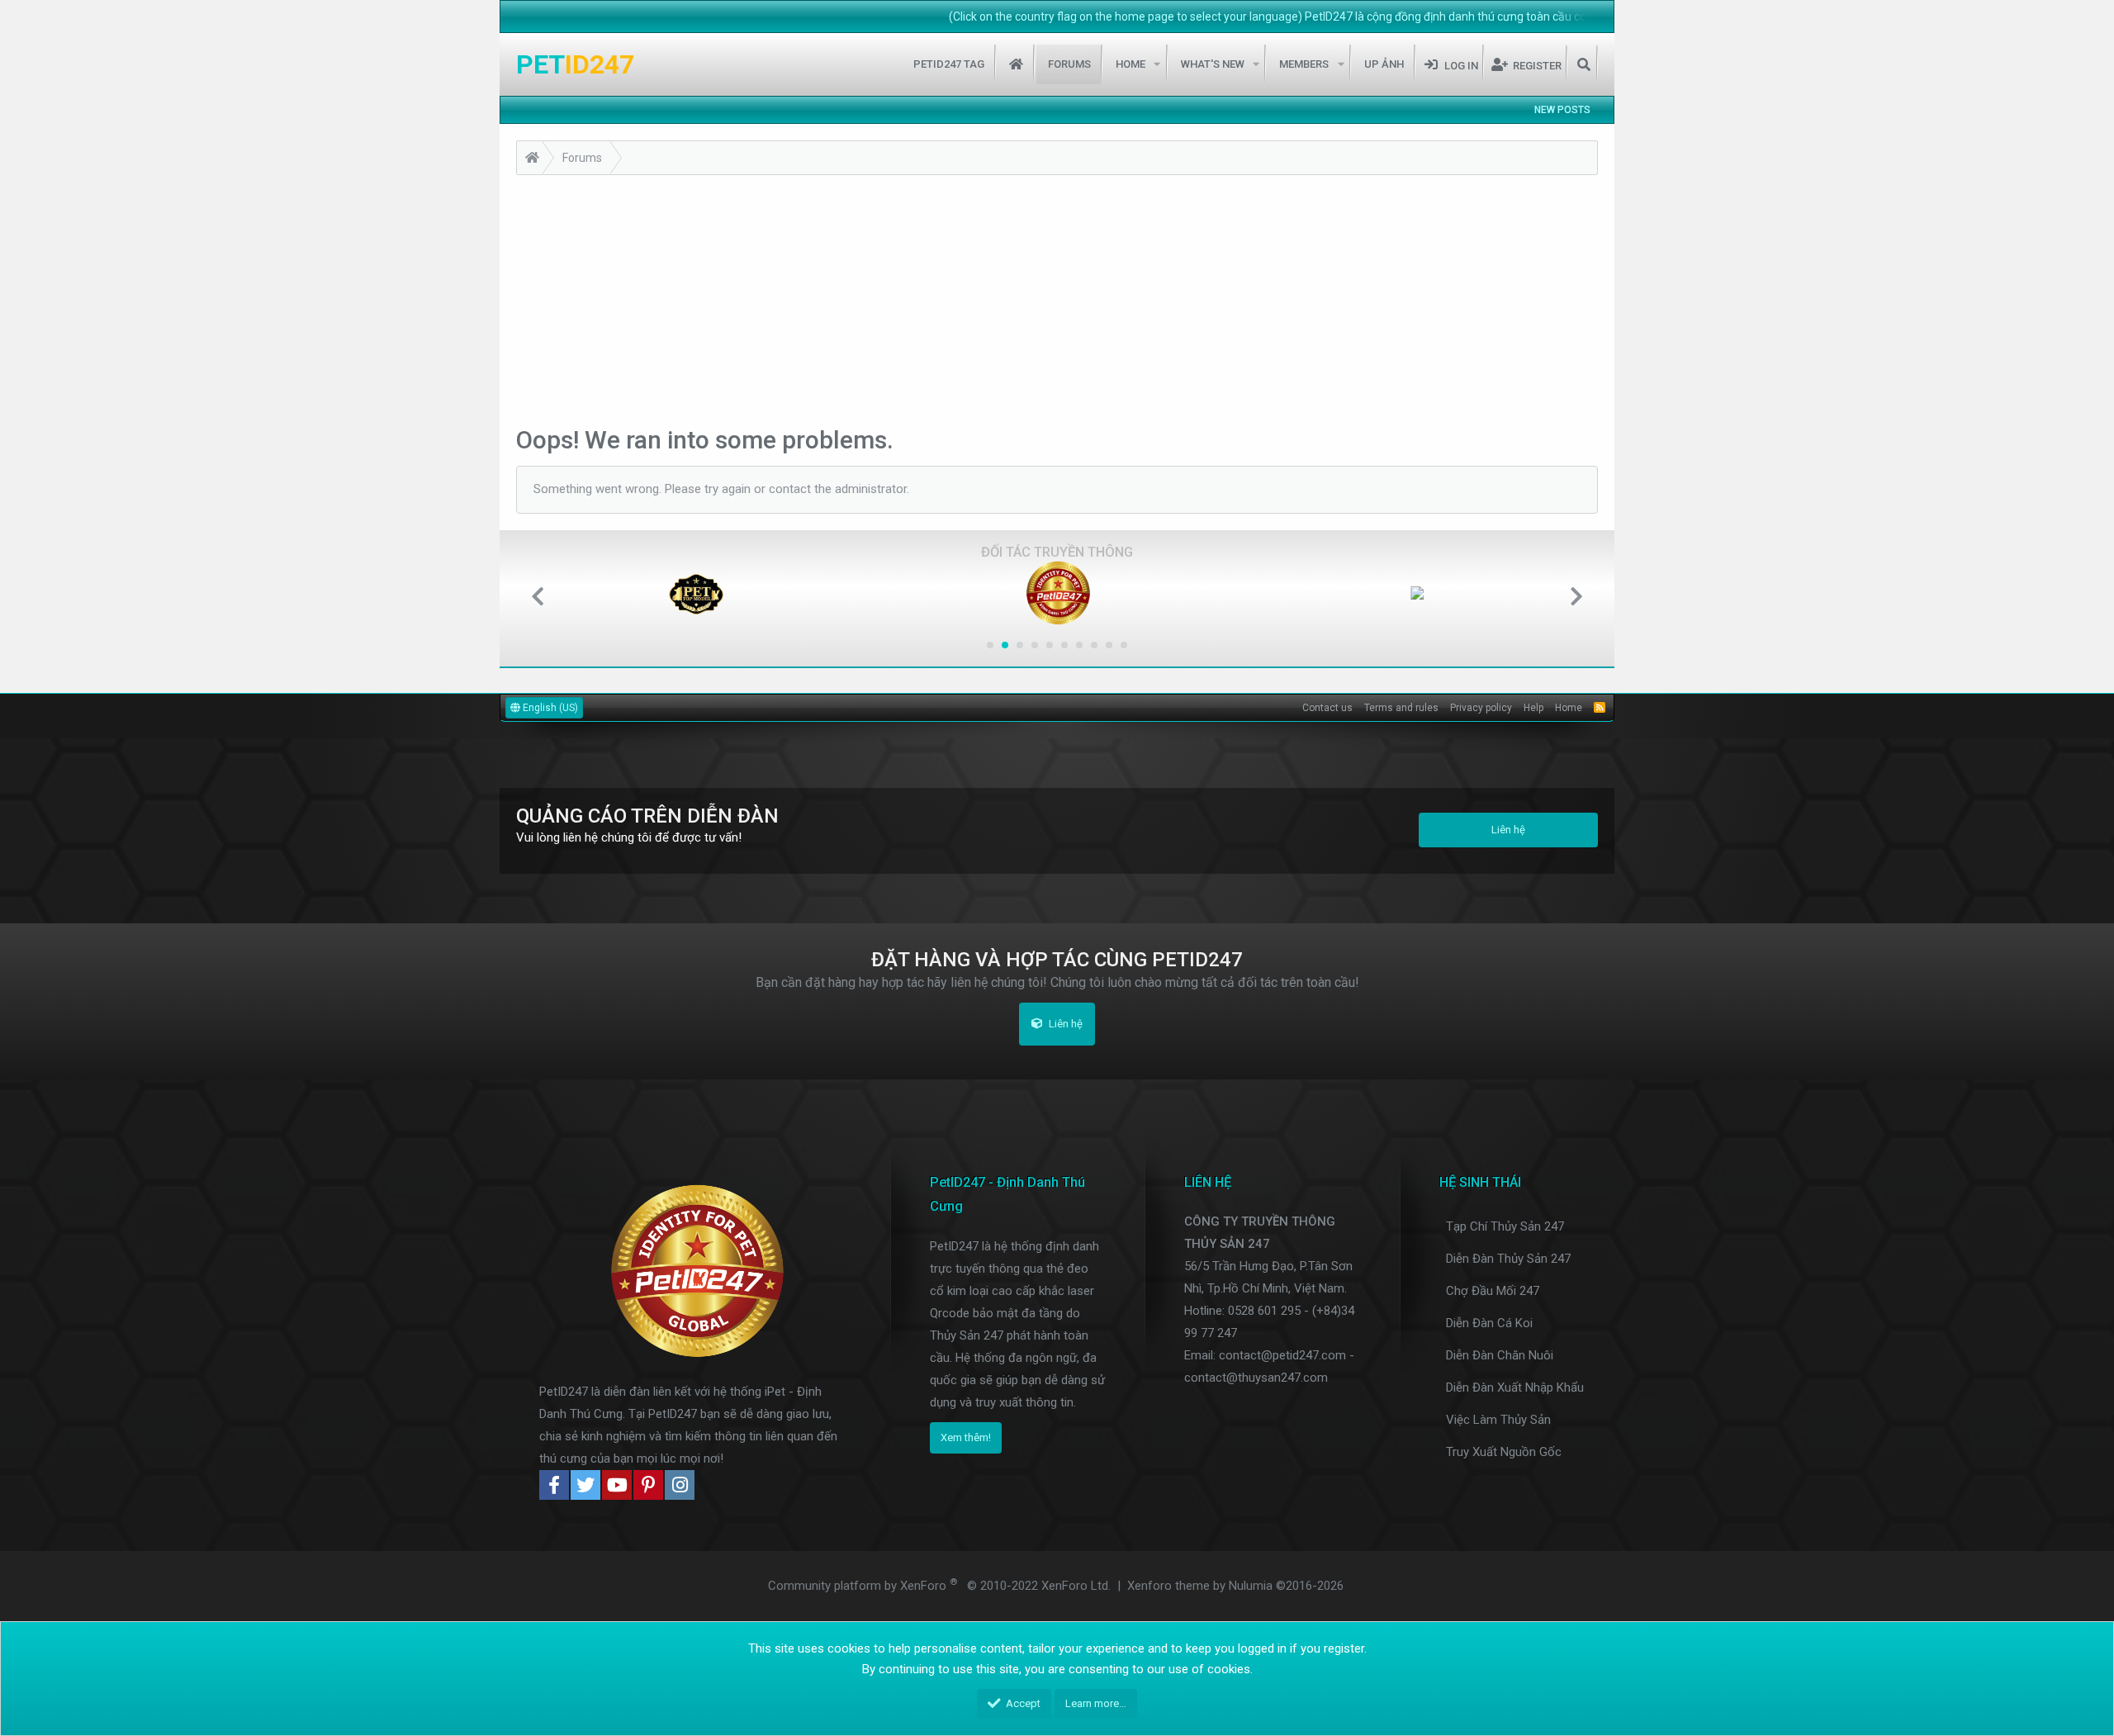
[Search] (1583, 64)
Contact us (1327, 708)
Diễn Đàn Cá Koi (1489, 1323)
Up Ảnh (1384, 64)
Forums (1069, 64)
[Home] (532, 160)
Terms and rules (1401, 708)
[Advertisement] (1057, 299)
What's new (1213, 64)
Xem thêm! (966, 1437)
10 (1124, 645)
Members (1304, 64)
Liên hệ (1508, 830)
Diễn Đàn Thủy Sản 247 (1508, 1259)
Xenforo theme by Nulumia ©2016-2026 (1235, 1586)
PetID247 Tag (949, 64)
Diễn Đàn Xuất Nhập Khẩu (1515, 1387)
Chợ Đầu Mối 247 (1493, 1291)
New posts (1562, 110)
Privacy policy (1481, 708)
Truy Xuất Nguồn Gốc (1504, 1452)
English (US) (549, 708)
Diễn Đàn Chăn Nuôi (1500, 1355)
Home (1016, 64)
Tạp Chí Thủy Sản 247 (1505, 1226)
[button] (1157, 64)
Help (1533, 708)
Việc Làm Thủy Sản (1498, 1420)
